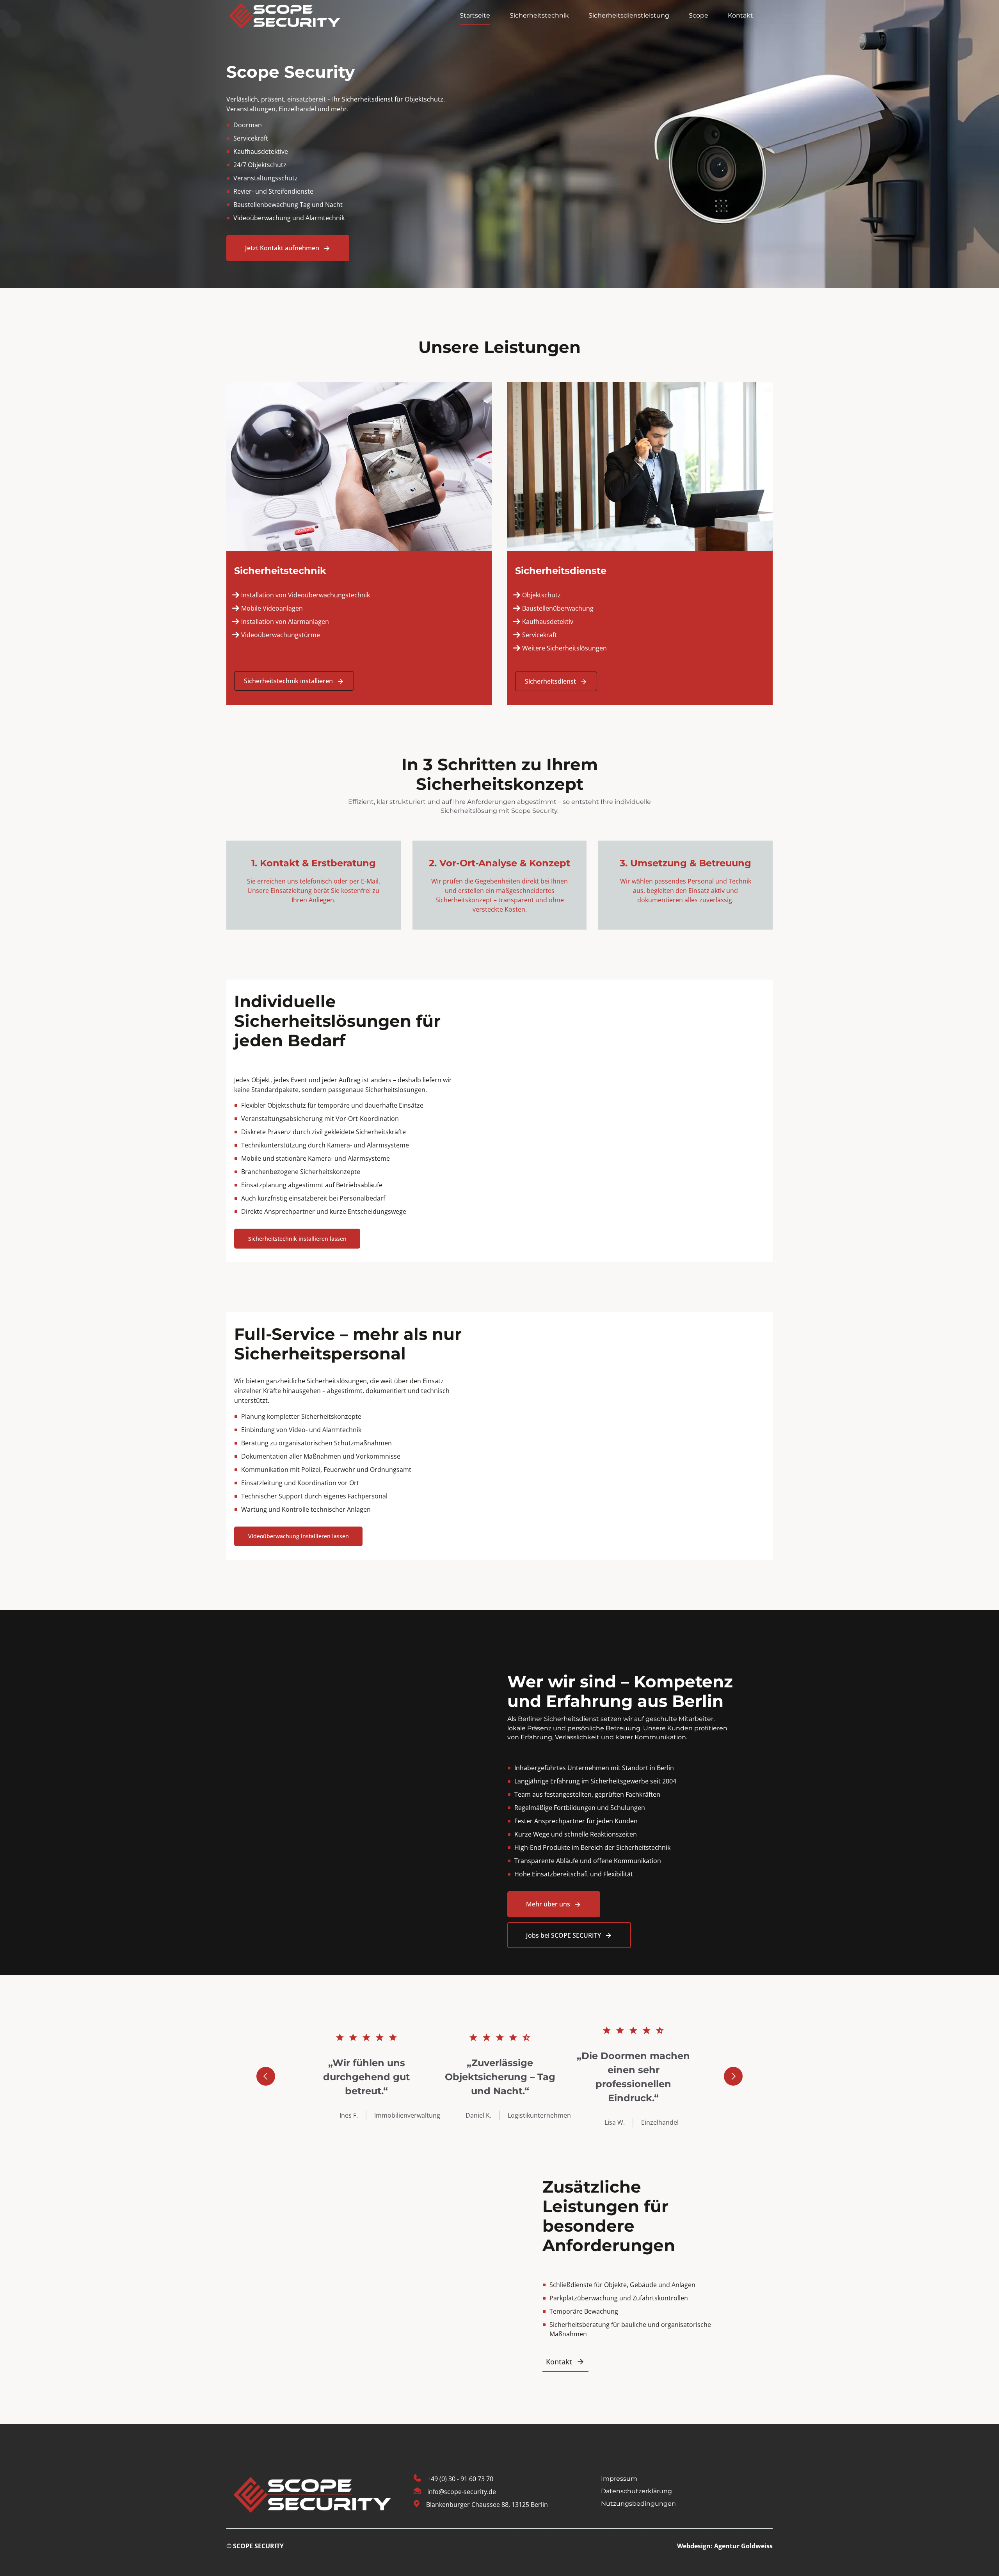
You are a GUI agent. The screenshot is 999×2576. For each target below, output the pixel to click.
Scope (699, 15)
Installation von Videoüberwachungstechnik (306, 595)
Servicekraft (539, 635)
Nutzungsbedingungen (638, 2503)
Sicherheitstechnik (539, 15)
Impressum (619, 2479)
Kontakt (740, 15)
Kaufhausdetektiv (548, 622)
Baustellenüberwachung (558, 608)
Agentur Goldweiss (743, 2546)
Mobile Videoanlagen (272, 608)
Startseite (475, 15)
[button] (266, 2076)
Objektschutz (541, 595)
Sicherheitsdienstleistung (629, 15)
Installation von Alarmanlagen (286, 622)
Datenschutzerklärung (636, 2491)
